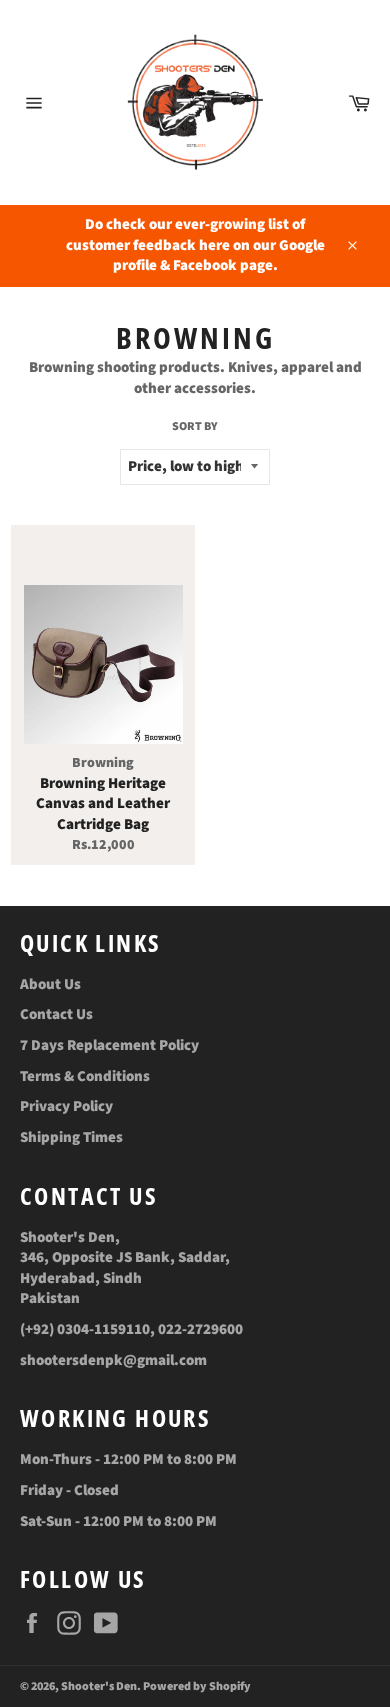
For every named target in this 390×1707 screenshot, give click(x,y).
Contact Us (56, 1014)
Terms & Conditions (85, 1076)
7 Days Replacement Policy (109, 1045)
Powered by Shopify (197, 1686)
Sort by (195, 427)
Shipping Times (71, 1137)
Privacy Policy (66, 1106)
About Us (50, 984)
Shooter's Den (99, 1686)
